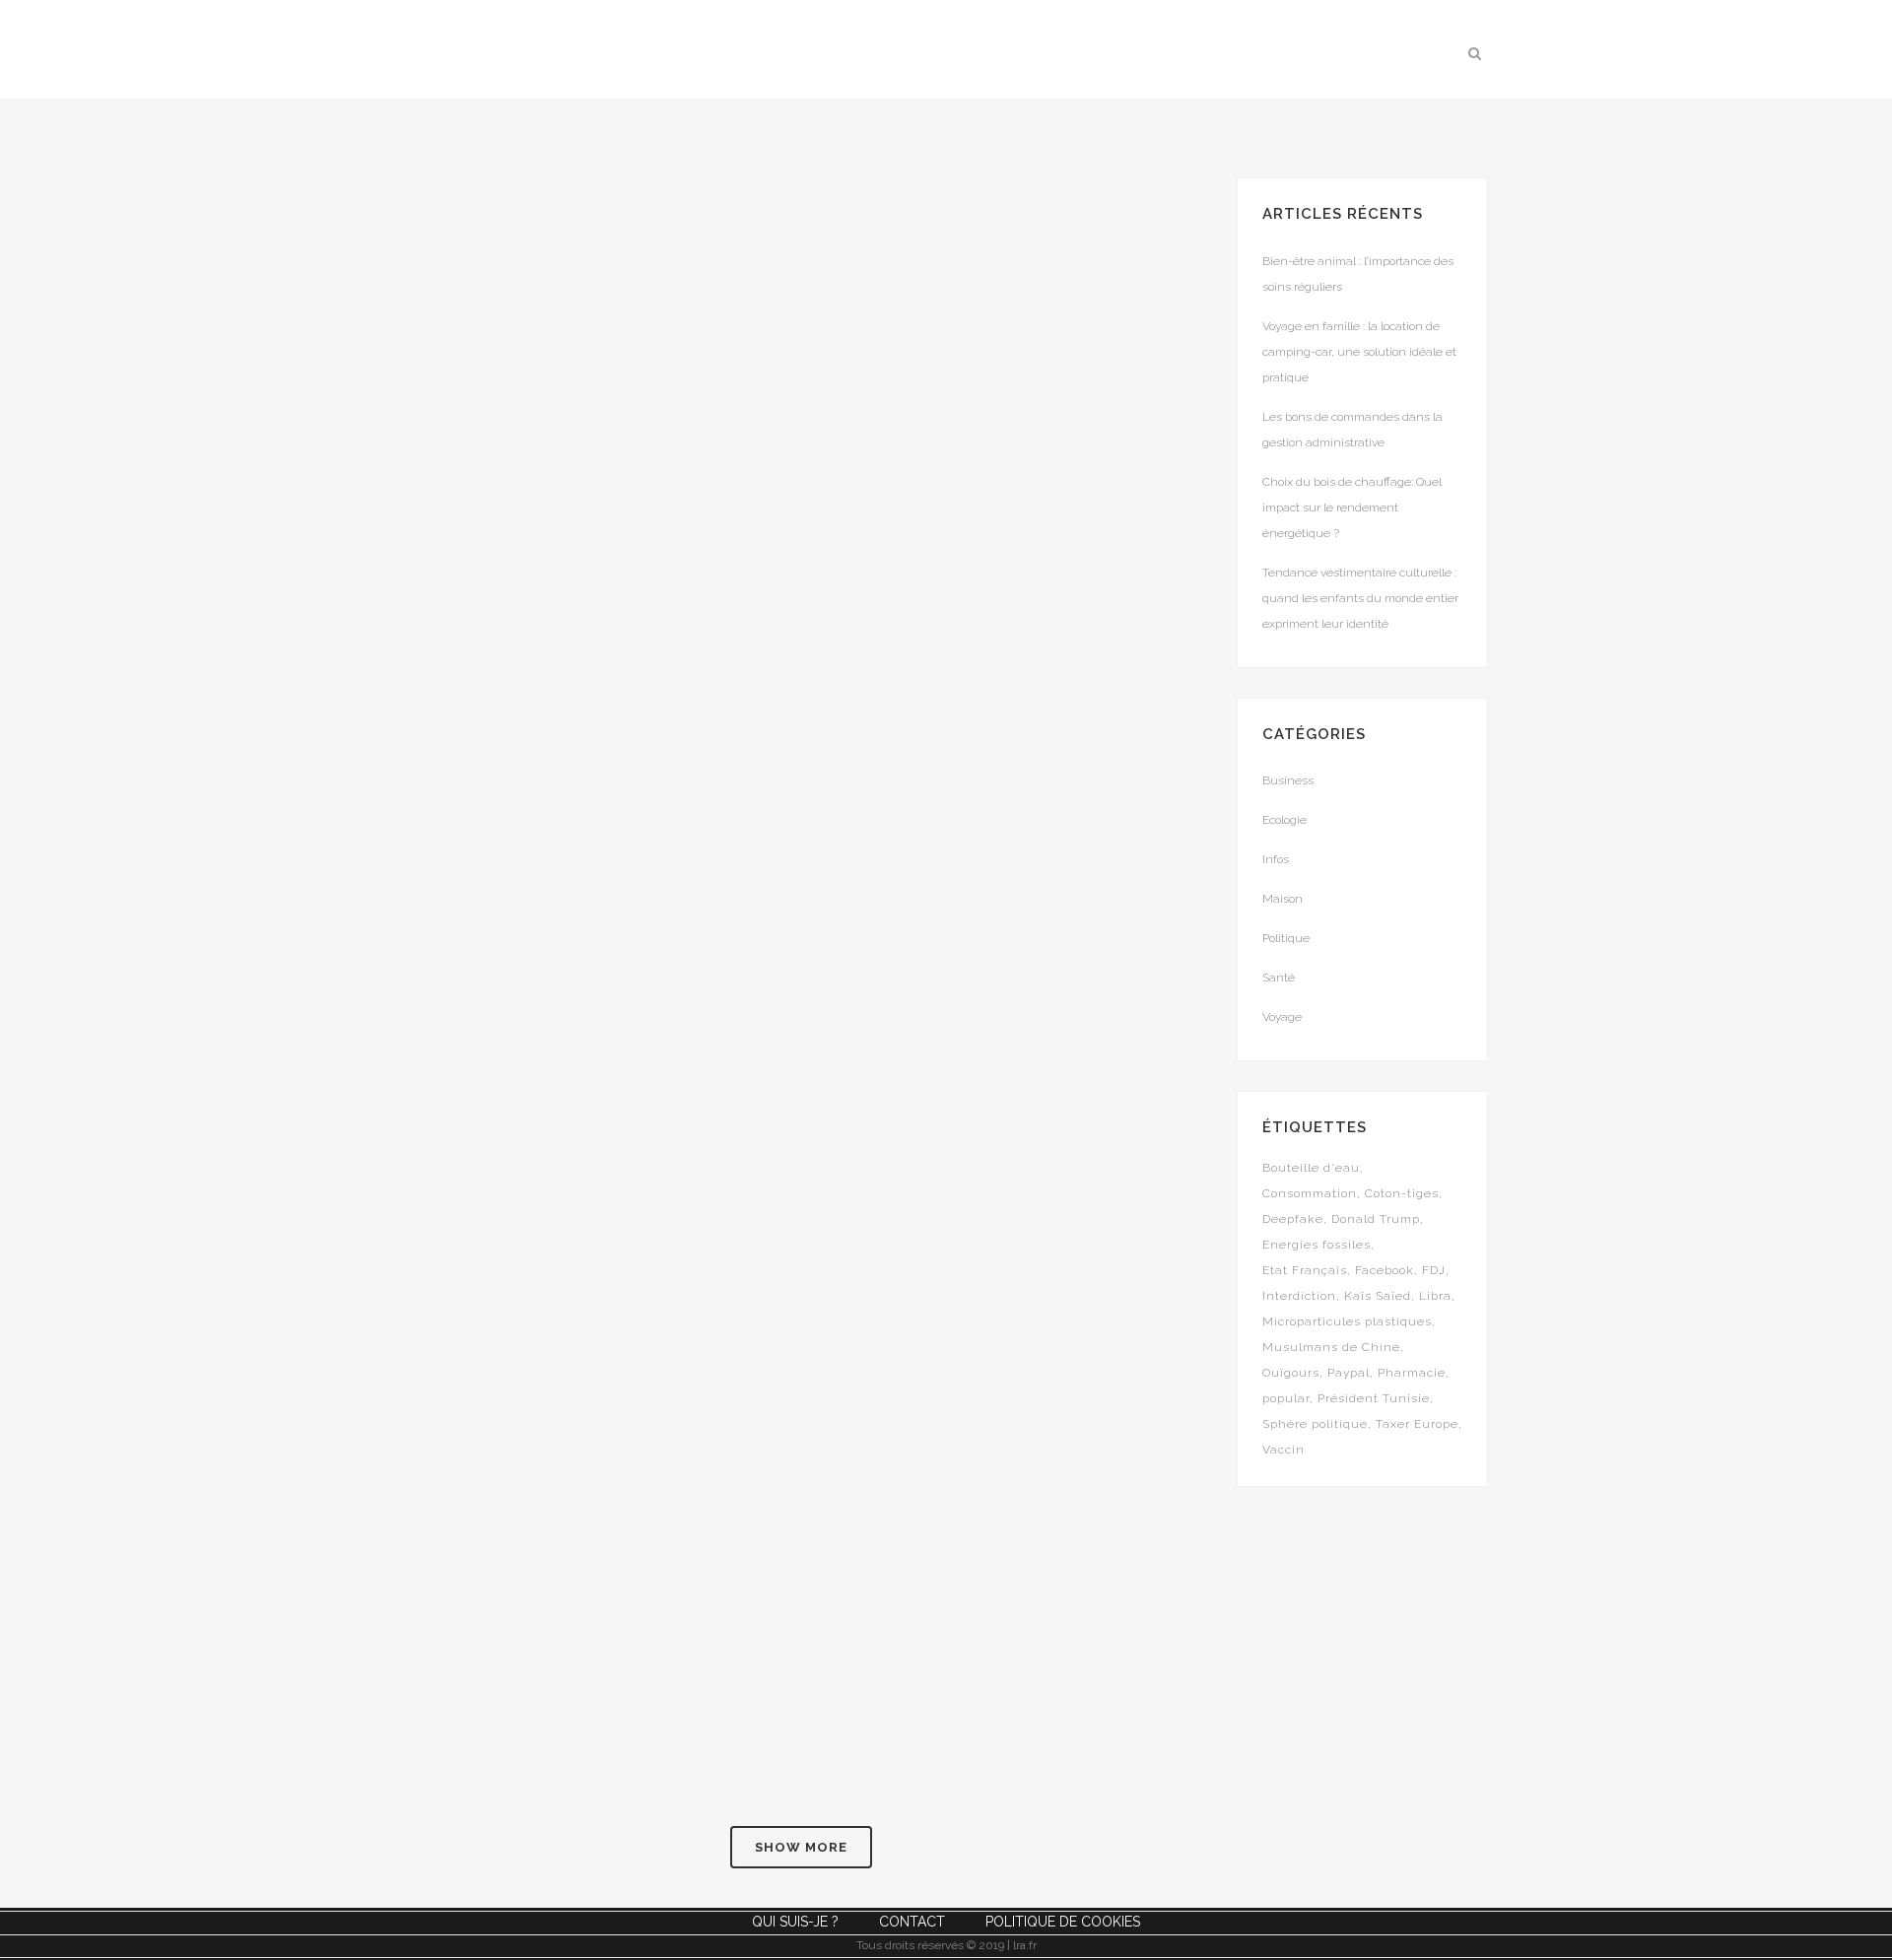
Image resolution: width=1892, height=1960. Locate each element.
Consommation (1310, 1193)
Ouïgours (1291, 1373)
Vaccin (1284, 1450)
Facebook (1385, 1270)
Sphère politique (1315, 1424)
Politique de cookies (1063, 1922)
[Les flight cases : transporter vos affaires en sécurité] (975, 867)
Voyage (1282, 1017)
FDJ (1434, 1270)
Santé (1279, 978)
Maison (1283, 899)
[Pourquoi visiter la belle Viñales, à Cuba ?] (975, 1385)
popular (1286, 1398)
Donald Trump (1376, 1219)
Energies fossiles (1317, 1245)
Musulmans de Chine (1331, 1347)
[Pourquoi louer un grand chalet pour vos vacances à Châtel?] (594, 867)
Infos (1276, 859)
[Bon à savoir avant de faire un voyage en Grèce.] (594, 324)
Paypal (1349, 1373)
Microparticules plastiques (1347, 1321)
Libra (1435, 1296)
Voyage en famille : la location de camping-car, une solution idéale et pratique (1359, 352)
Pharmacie (1412, 1373)
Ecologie (1284, 820)
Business (1288, 780)
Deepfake (1293, 1219)
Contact (912, 1922)
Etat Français (1305, 1270)
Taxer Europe (1417, 1424)
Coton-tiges (1402, 1193)
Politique (1286, 938)
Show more (801, 1847)
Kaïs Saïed (1378, 1296)
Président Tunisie (1374, 1398)
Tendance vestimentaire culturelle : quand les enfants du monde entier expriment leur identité (1360, 598)
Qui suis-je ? (795, 1922)
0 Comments (557, 654)
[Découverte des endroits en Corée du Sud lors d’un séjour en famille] (975, 324)
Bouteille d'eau (1311, 1168)
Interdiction (1299, 1296)
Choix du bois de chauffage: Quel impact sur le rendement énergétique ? (1352, 507)
